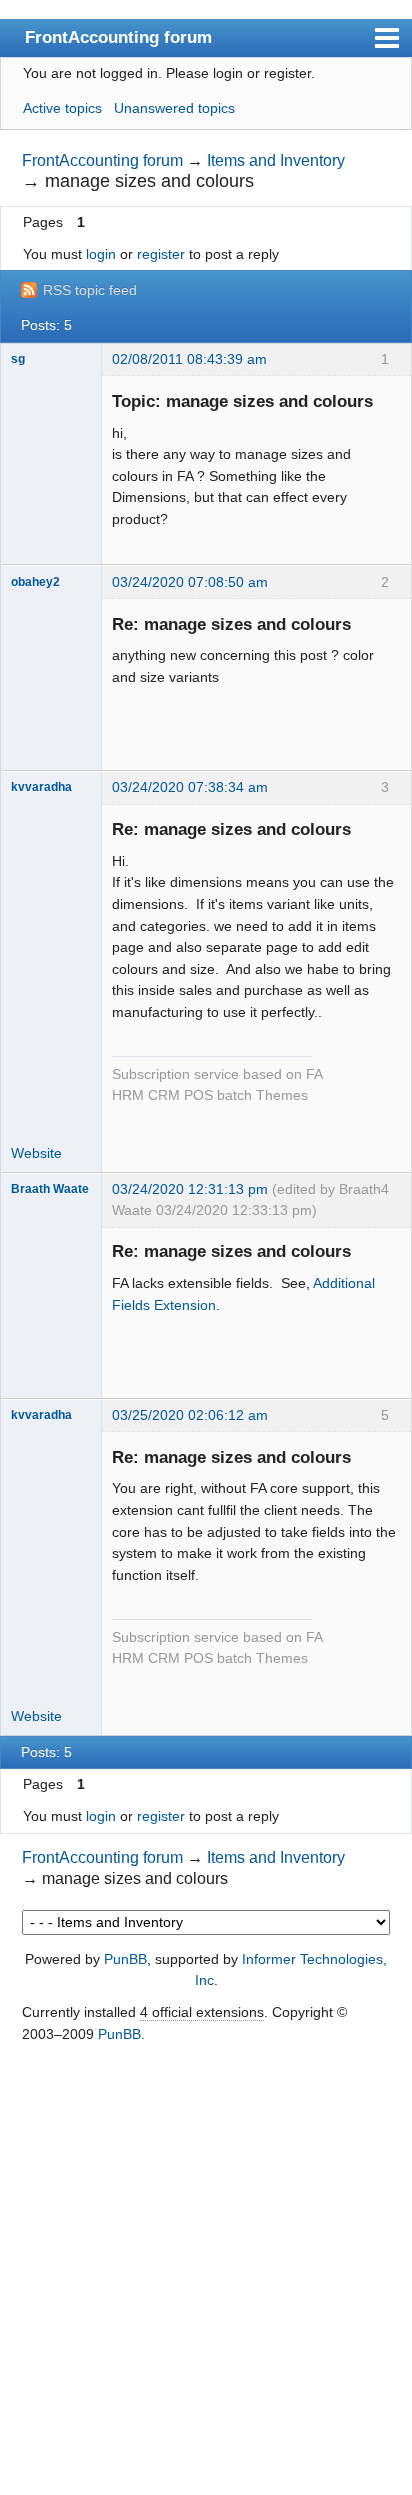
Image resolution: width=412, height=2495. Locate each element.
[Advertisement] (206, 2271)
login (101, 254)
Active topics (62, 108)
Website (36, 1153)
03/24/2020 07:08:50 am (190, 582)
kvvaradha (41, 787)
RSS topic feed (90, 290)
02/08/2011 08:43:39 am (189, 359)
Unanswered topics (174, 108)
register (161, 254)
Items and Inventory (276, 160)
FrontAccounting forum (118, 37)
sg (18, 359)
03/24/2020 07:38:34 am (190, 787)
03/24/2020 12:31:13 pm (190, 1189)
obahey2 (35, 582)
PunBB (125, 1959)
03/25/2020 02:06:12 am (190, 1415)
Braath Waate (50, 1189)
